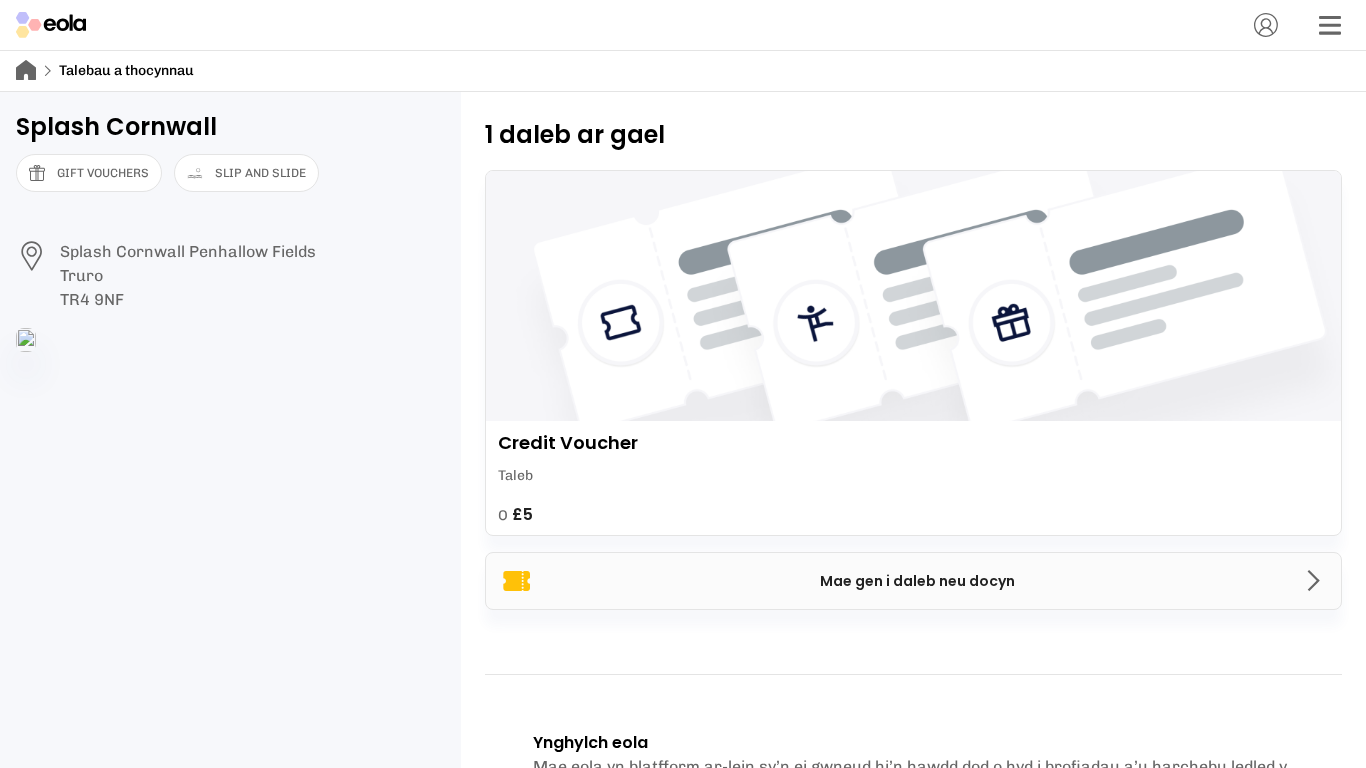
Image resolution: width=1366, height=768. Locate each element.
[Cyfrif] (1266, 25)
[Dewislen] (1330, 25)
